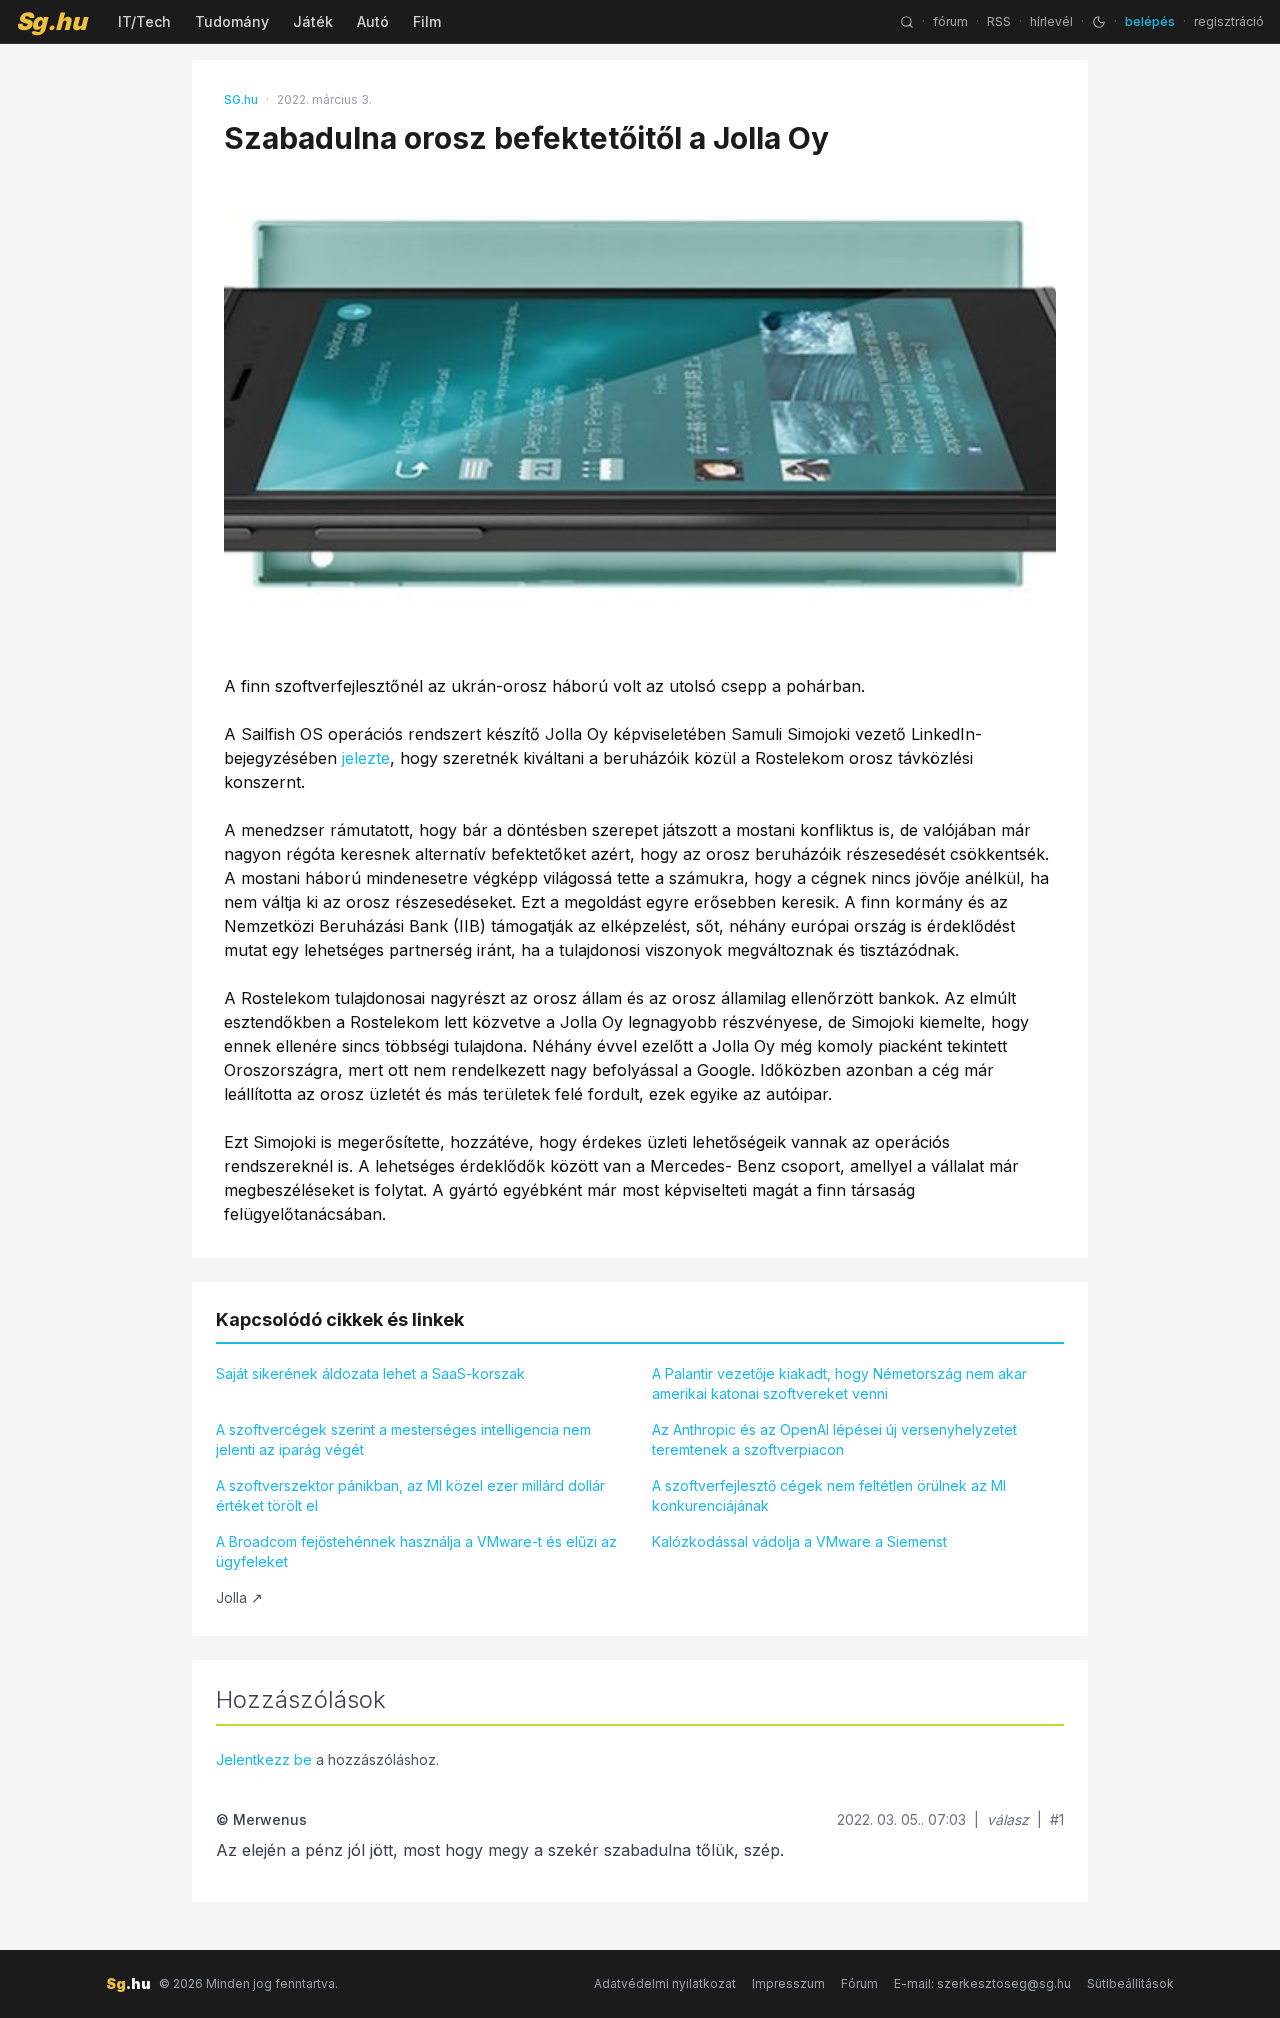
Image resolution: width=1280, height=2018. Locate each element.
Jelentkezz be (264, 1759)
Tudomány (232, 21)
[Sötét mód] (1099, 22)
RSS (999, 21)
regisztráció (1229, 21)
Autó (373, 21)
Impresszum (788, 1983)
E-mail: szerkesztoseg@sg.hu (982, 1983)
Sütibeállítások (1130, 1983)
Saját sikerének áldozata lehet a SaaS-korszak (370, 1373)
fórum (950, 21)
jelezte (366, 758)
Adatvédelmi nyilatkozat (665, 1983)
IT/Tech (144, 21)
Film (427, 21)
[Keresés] (907, 22)
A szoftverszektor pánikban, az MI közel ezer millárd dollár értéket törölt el (410, 1495)
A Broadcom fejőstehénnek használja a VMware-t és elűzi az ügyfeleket (416, 1551)
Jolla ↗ (239, 1597)
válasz (1008, 1819)
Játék (313, 21)
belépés (1150, 21)
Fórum (859, 1983)
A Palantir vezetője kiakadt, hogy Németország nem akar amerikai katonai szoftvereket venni (839, 1383)
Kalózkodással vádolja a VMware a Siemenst (799, 1541)
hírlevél (1051, 21)
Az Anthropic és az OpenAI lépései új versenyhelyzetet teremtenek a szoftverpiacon (834, 1439)
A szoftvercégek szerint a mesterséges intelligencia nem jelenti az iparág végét (403, 1439)
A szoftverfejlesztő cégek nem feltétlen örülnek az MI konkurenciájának (829, 1495)
